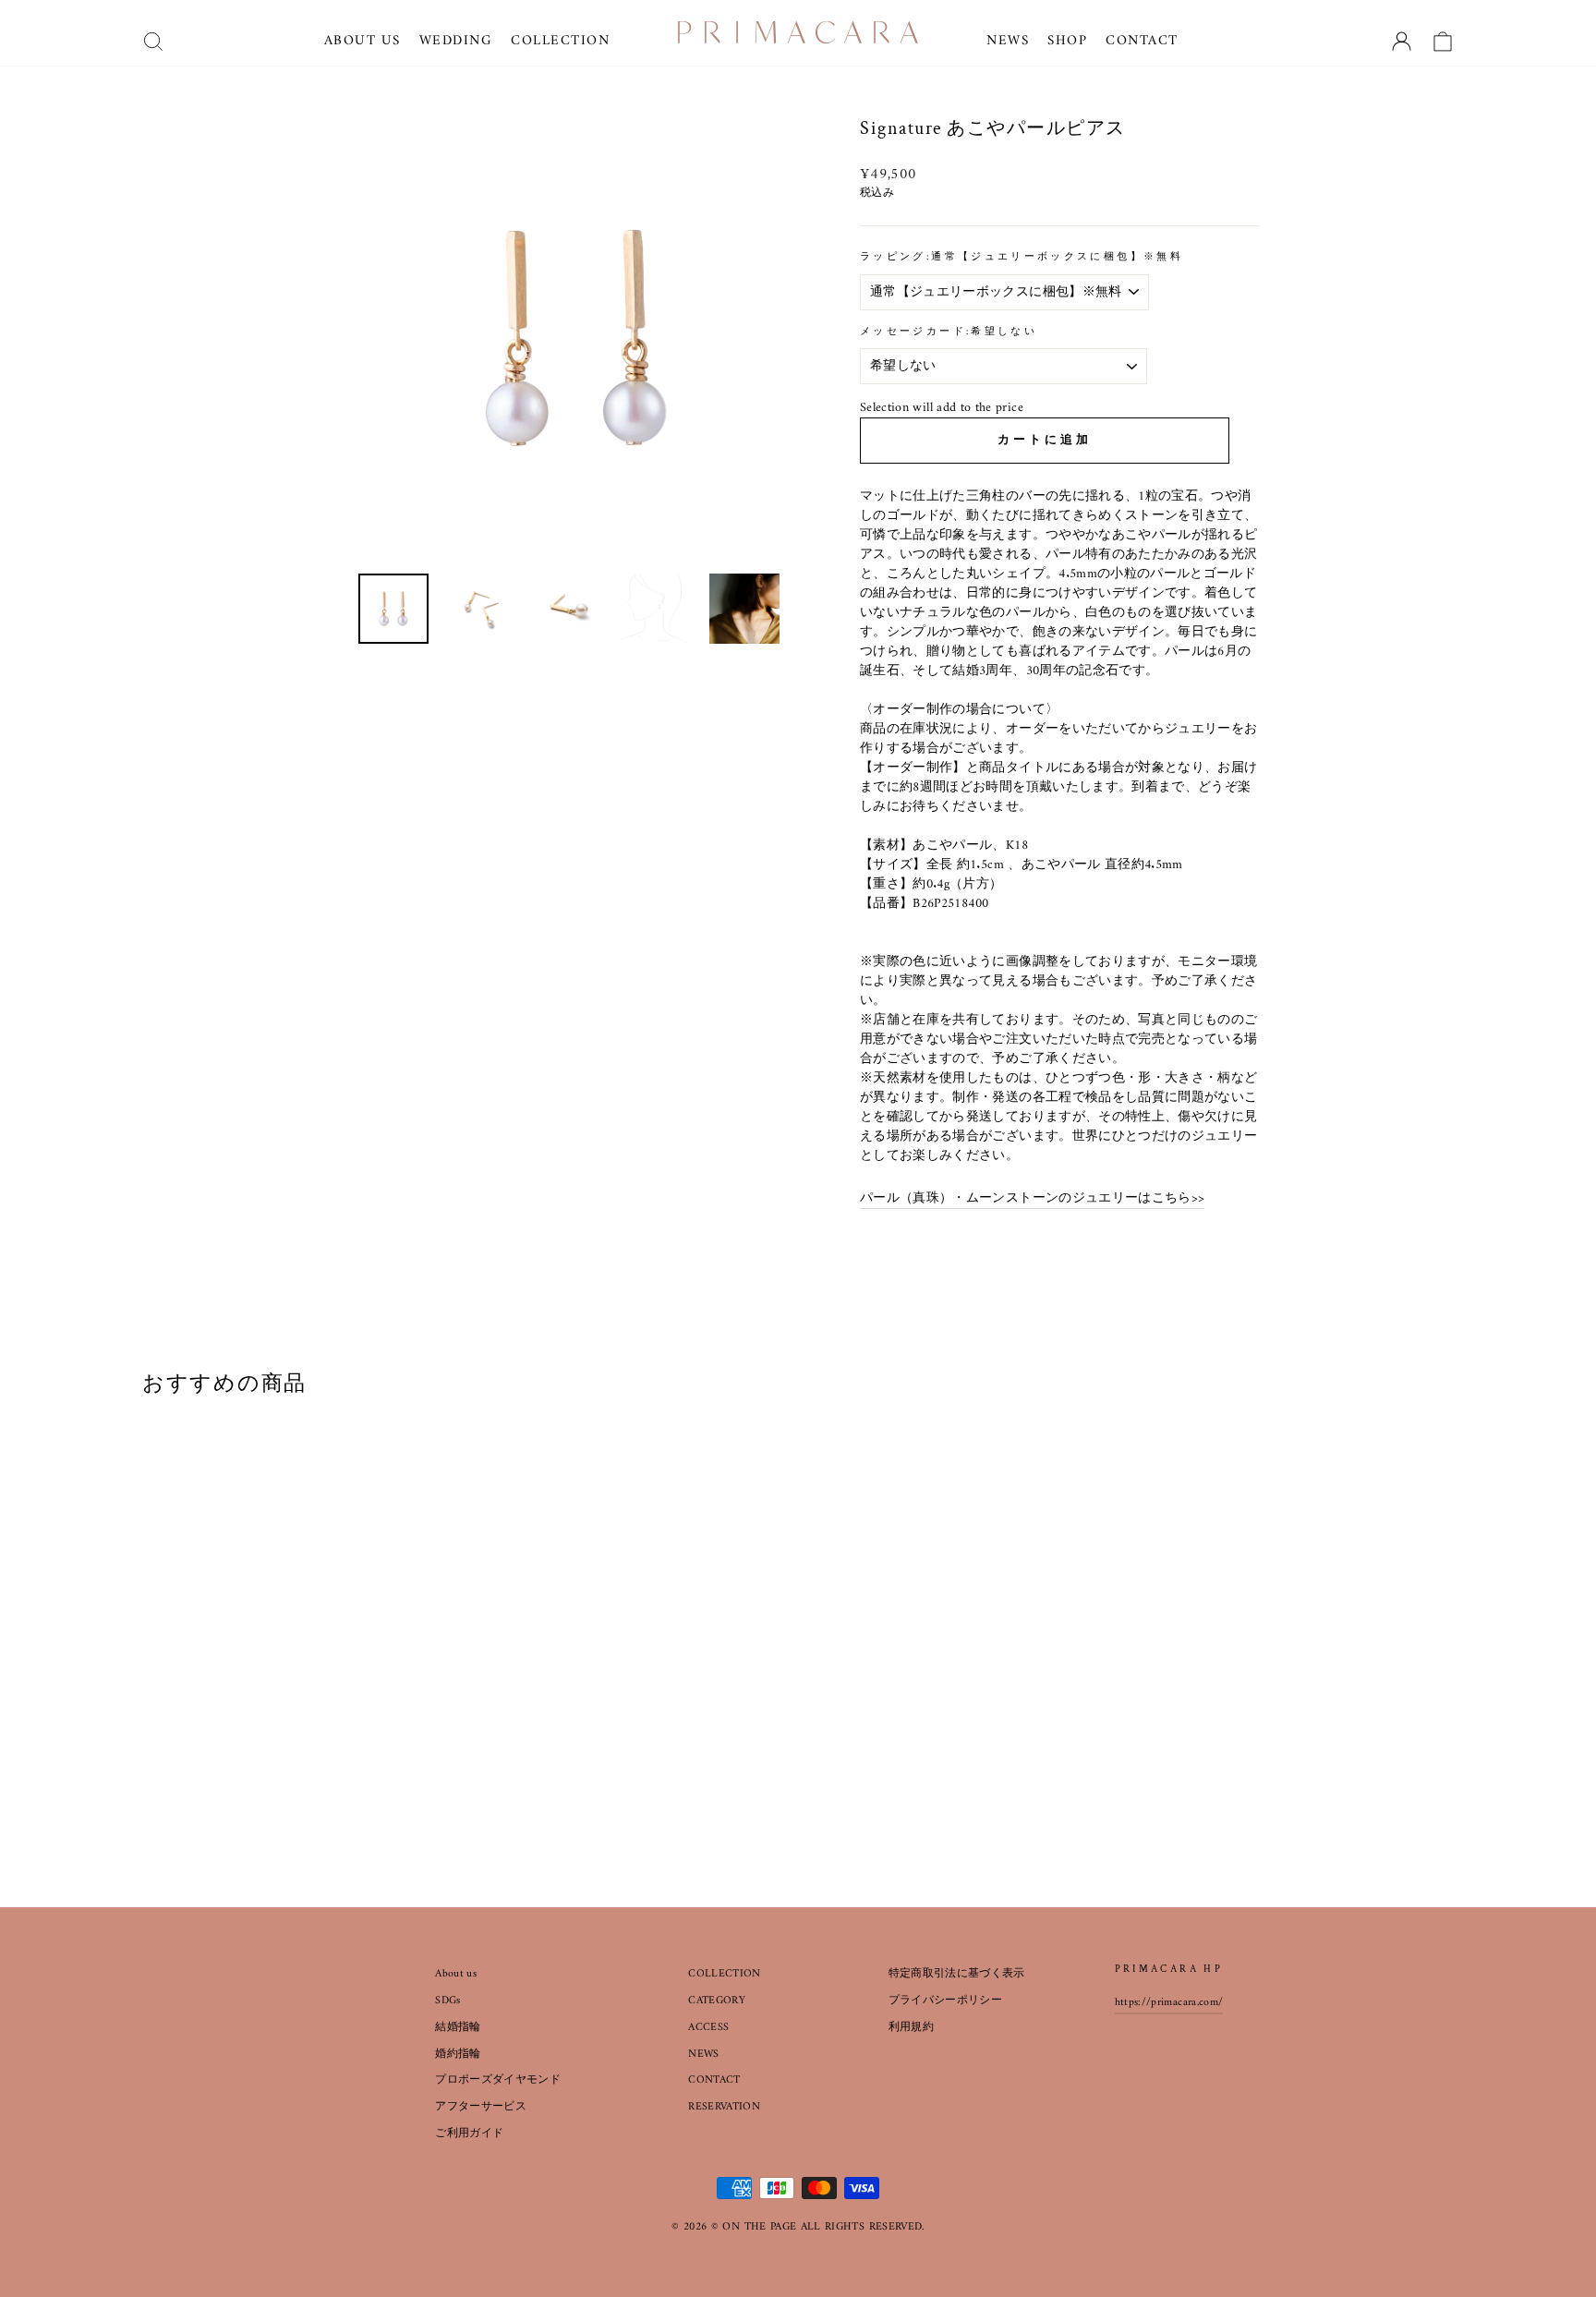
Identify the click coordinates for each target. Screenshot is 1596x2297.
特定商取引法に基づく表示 (957, 1974)
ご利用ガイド (469, 2134)
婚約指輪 (458, 2055)
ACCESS (708, 2028)
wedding (456, 41)
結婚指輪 (458, 2028)
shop (1067, 41)
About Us (363, 41)
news (1008, 41)
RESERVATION (724, 2107)
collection (560, 41)
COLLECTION (725, 1974)
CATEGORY (717, 2001)
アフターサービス (481, 2107)
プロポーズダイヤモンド (498, 2080)
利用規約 (911, 2028)
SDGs (447, 2001)
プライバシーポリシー (946, 2001)
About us (456, 1974)
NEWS (703, 2055)
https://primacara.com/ (1169, 2003)
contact (1142, 41)
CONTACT (714, 2080)
